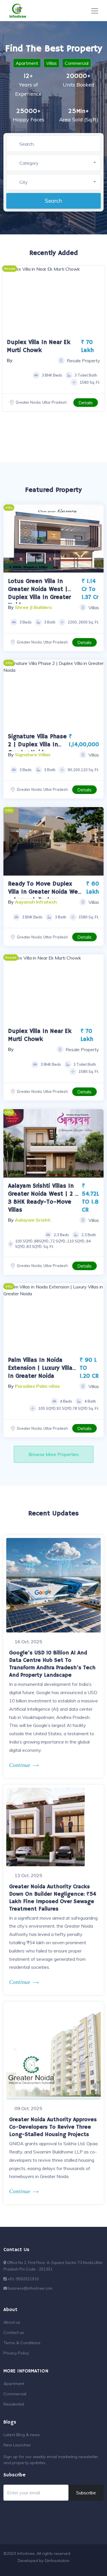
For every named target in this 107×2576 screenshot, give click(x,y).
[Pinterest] (96, 2567)
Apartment (27, 63)
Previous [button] (9, 539)
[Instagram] (78, 2567)
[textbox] (60, 163)
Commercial (77, 63)
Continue (20, 1765)
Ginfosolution (57, 2561)
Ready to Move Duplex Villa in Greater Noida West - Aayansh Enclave (46, 892)
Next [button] (98, 539)
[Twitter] (68, 2567)
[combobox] (60, 163)
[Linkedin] (87, 2567)
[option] (53, 300)
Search (53, 201)
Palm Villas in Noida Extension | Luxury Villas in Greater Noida (42, 1368)
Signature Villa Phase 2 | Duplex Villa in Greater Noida (37, 745)
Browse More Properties (54, 1454)
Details (86, 403)
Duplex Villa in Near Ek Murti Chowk (40, 1035)
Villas (52, 63)
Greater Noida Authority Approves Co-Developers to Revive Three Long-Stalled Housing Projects (53, 2127)
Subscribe (86, 2493)
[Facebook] (59, 2567)
